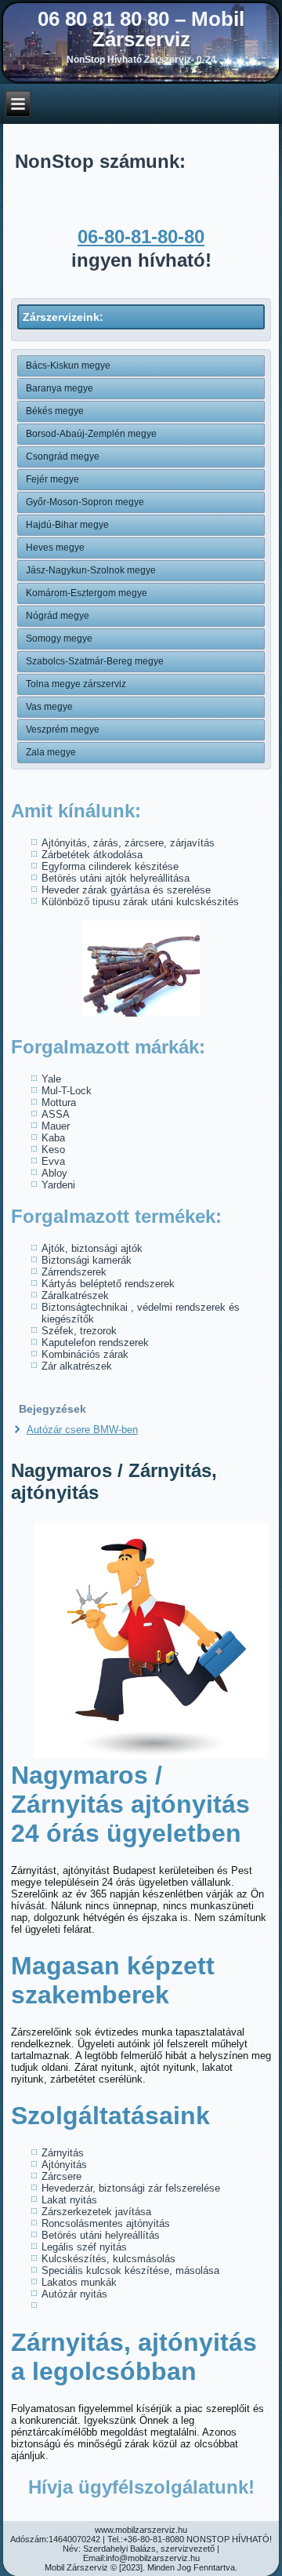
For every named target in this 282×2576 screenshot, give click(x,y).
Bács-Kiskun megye (68, 366)
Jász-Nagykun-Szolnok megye (91, 570)
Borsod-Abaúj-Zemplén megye (91, 434)
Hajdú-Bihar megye (67, 525)
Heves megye (55, 548)
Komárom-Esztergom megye (87, 593)
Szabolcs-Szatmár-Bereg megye (95, 661)
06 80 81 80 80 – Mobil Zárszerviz (141, 29)
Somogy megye (59, 639)
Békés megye (55, 411)
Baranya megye (60, 388)
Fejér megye (52, 479)
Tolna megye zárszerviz (76, 684)
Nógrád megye (58, 616)
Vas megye (49, 707)
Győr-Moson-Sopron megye (85, 502)
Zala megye (51, 752)
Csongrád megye (63, 457)
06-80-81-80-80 (141, 236)
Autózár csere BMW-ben (82, 1430)
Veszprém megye (63, 730)
